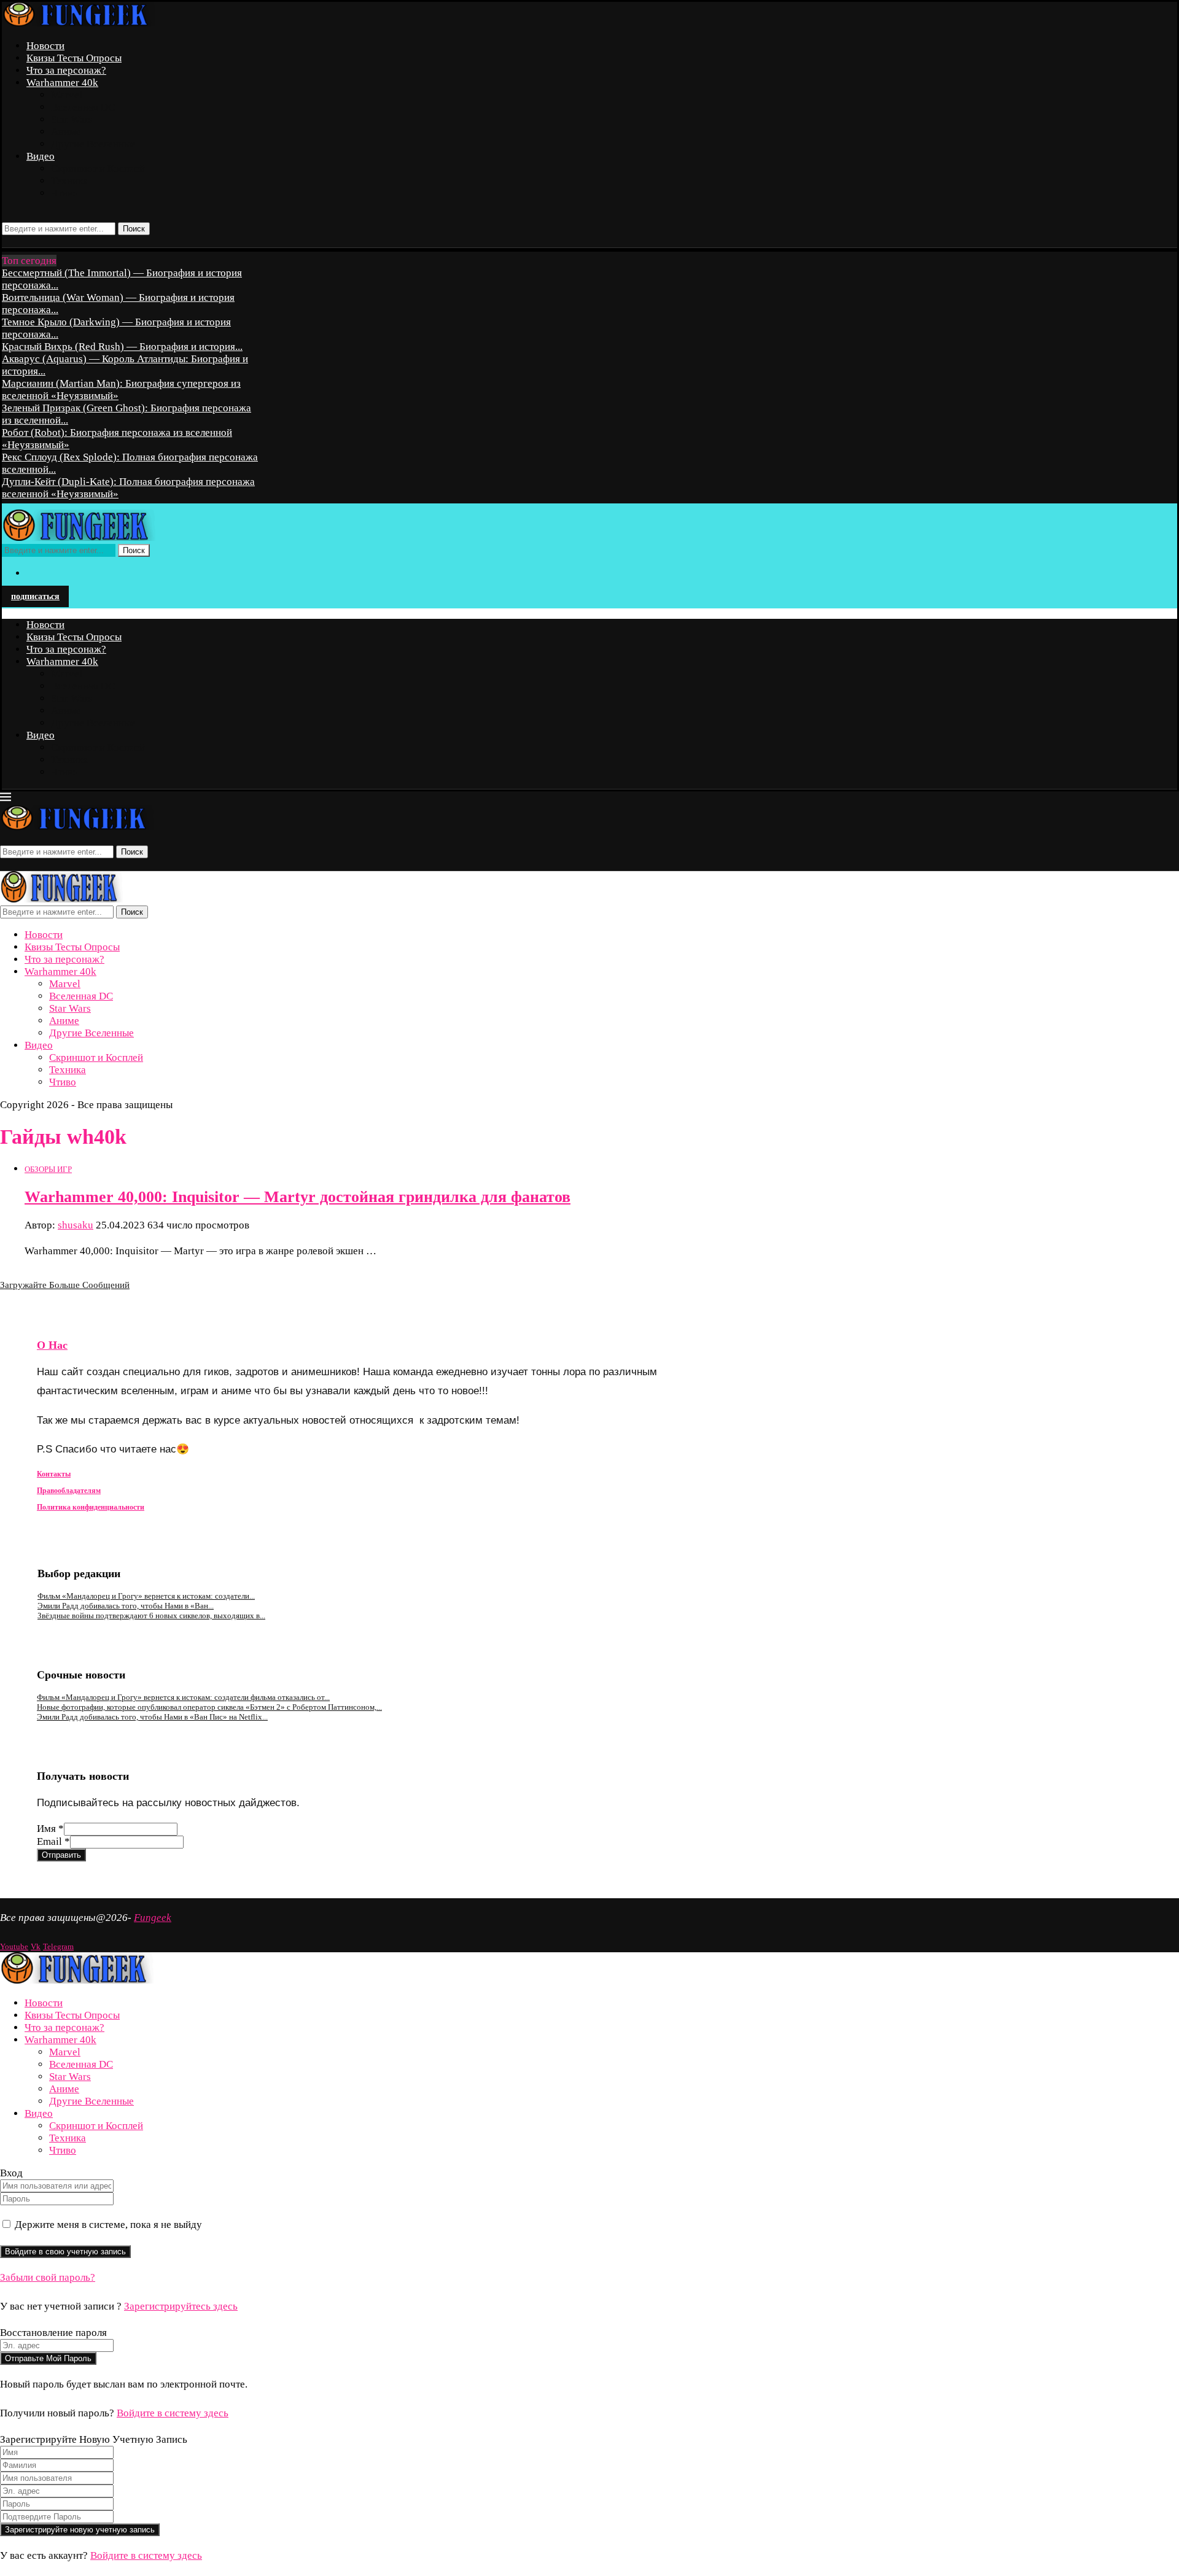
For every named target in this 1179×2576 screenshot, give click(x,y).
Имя (50, 1829)
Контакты (54, 1474)
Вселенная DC (83, 107)
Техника (69, 181)
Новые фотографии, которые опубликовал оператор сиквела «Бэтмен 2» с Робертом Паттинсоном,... (209, 1707)
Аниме (66, 132)
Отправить (61, 1855)
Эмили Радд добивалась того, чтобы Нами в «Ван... (126, 1606)
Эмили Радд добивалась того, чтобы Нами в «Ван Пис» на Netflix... (152, 1717)
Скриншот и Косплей (98, 169)
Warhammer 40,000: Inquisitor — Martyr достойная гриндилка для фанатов (298, 1197)
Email (53, 1841)
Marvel (67, 95)
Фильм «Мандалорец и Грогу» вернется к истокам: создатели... (146, 1596)
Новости (45, 46)
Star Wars (72, 119)
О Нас (52, 1345)
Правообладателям (69, 1491)
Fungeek (153, 1918)
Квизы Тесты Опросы (74, 58)
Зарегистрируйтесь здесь (181, 2306)
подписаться (35, 596)
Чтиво (64, 193)
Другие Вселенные (93, 144)
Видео (41, 156)
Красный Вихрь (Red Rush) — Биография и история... (122, 347)
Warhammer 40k (62, 83)
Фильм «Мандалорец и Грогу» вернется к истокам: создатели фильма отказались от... (183, 1697)
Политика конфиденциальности (91, 1507)
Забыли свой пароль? (48, 2277)
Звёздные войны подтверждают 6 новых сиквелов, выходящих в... (151, 1616)
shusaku (76, 1225)
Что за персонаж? (66, 70)
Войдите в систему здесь (173, 2413)
